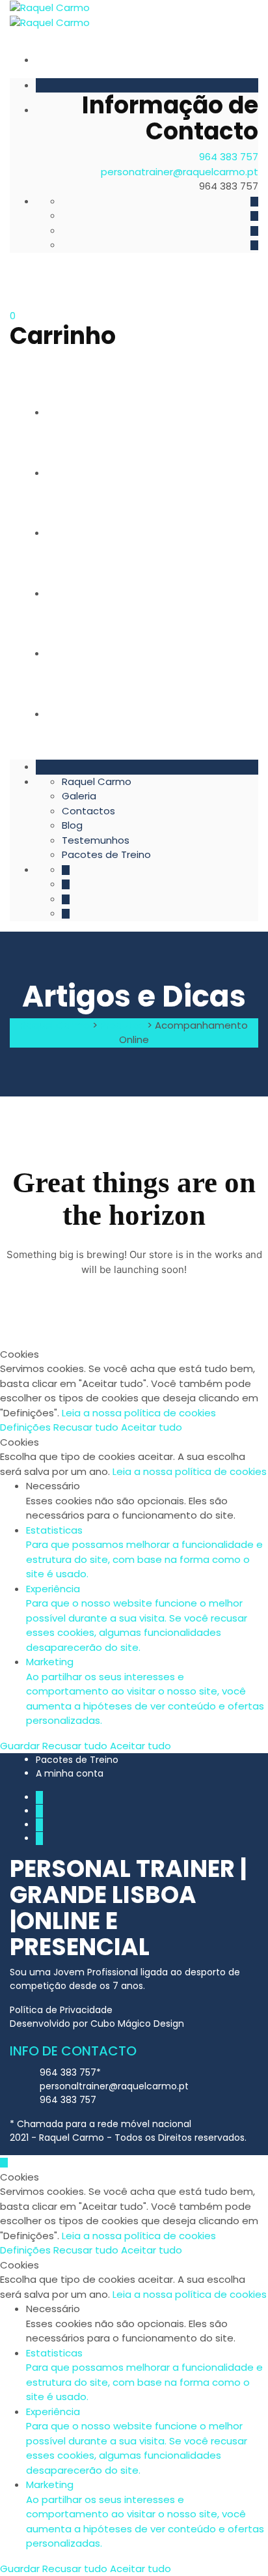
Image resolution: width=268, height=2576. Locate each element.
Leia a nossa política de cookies (139, 1413)
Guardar (21, 1746)
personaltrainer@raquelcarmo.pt (114, 2086)
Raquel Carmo (97, 412)
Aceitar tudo (152, 1427)
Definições (27, 1427)
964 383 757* (70, 2072)
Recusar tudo (87, 1427)
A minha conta (70, 1773)
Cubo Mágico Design (137, 2024)
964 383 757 (229, 157)
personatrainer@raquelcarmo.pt (180, 172)
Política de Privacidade (61, 2010)
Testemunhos (94, 653)
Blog (73, 593)
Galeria (79, 473)
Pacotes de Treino (108, 714)
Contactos (90, 533)
